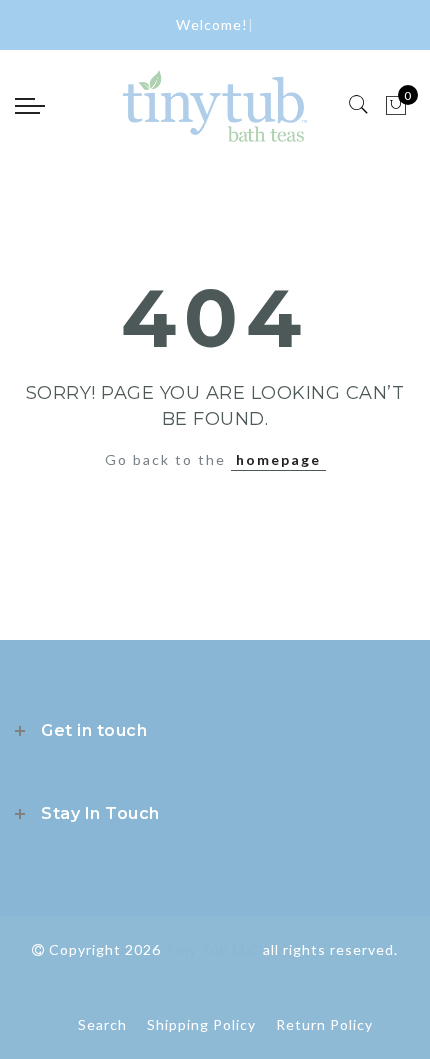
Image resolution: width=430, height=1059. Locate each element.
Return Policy (324, 1024)
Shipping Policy (201, 1024)
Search (102, 1024)
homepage (278, 459)
